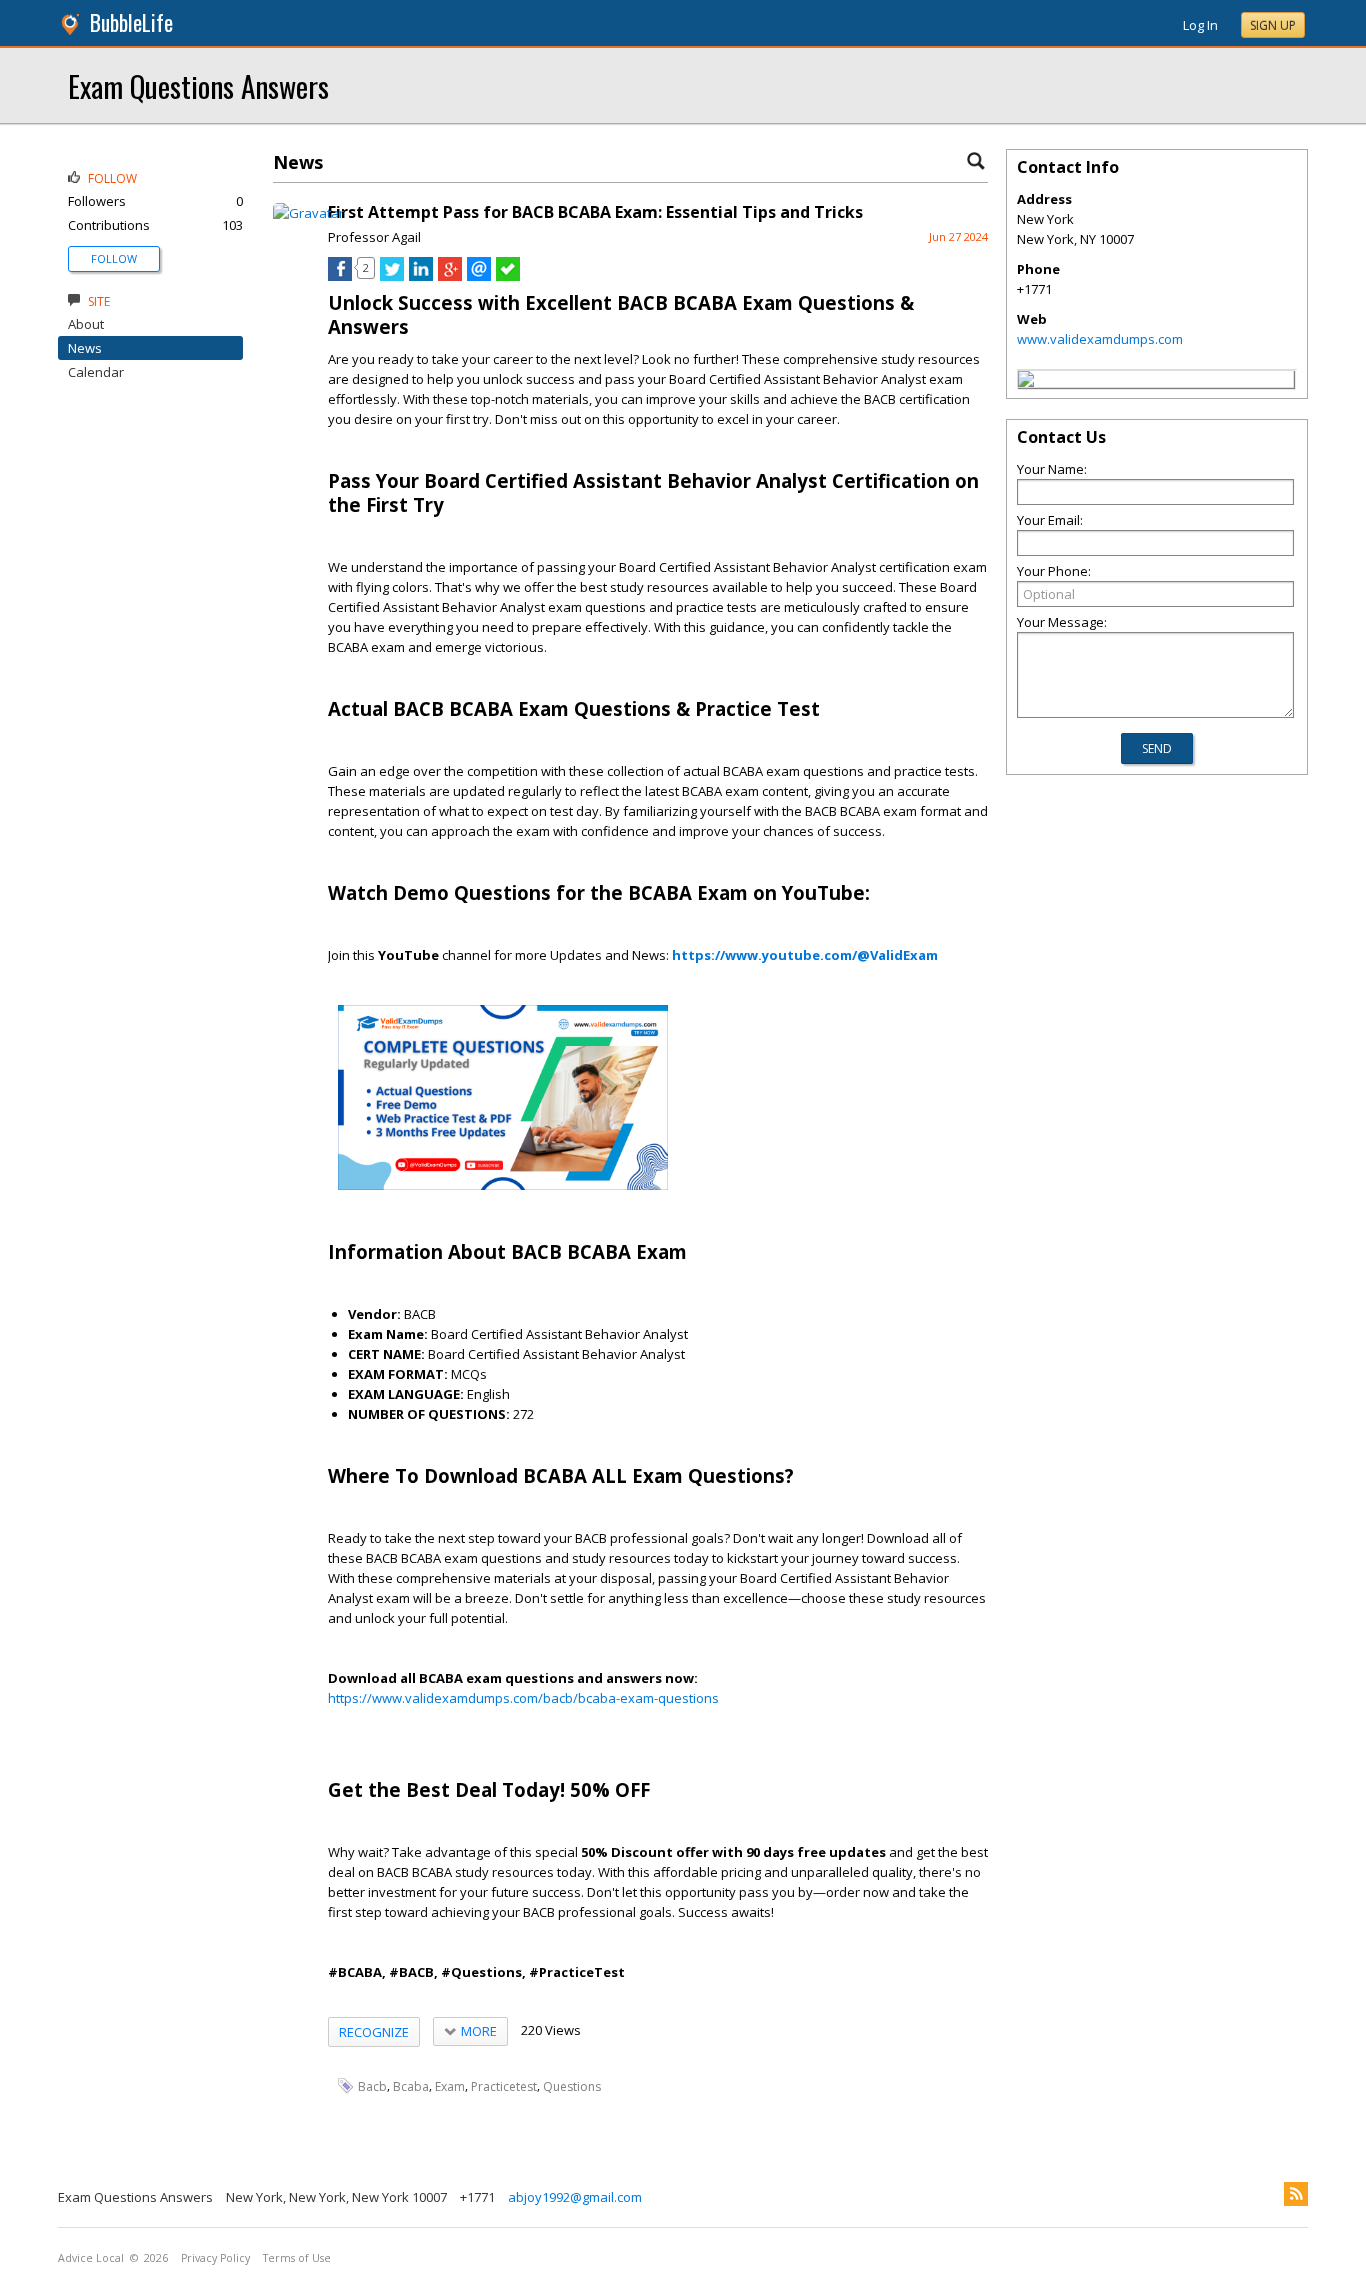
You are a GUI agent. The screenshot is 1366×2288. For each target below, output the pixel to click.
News (85, 348)
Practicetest (504, 2086)
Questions (572, 2086)
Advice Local (91, 2258)
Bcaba (411, 2086)
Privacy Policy (215, 2258)
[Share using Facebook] (340, 276)
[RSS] (1296, 2194)
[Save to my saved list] (508, 276)
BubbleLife (131, 22)
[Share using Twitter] (392, 276)
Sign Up (1273, 25)
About (86, 324)
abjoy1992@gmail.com (575, 2197)
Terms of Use (297, 2258)
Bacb (372, 2086)
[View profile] (308, 213)
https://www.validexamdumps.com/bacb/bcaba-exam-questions (523, 1698)
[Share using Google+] (450, 276)
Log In (1200, 25)
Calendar (96, 372)
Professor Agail (374, 237)
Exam (450, 2086)
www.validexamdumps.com (1100, 339)
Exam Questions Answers (198, 85)
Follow (114, 258)
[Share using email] (479, 276)
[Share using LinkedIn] (421, 276)
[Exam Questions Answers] (1026, 382)
